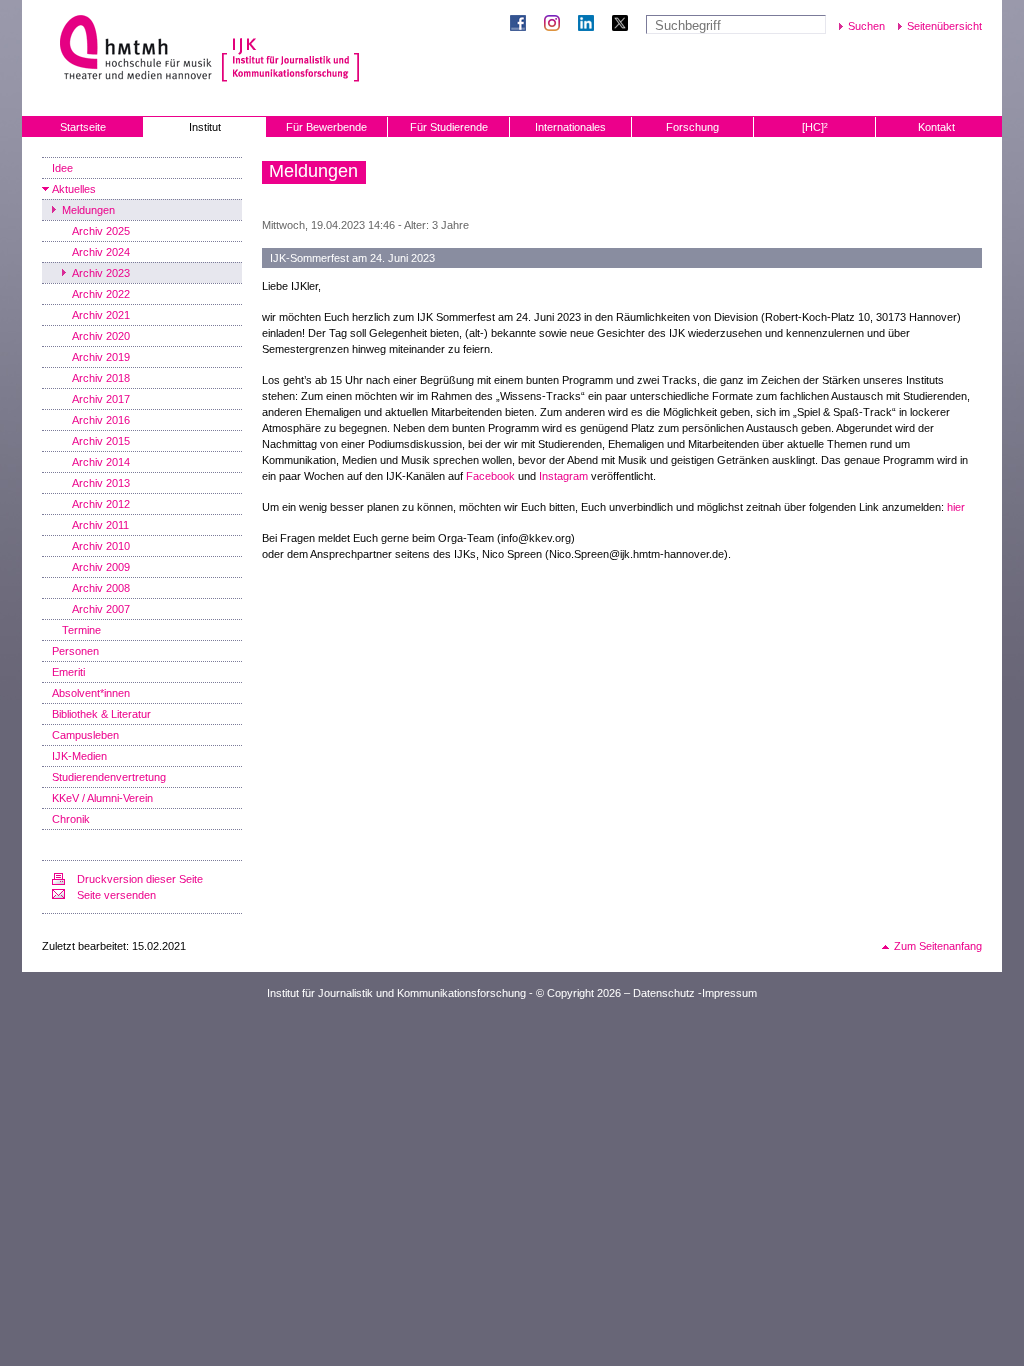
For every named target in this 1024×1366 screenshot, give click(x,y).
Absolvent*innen (91, 693)
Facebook (490, 476)
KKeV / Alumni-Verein (102, 798)
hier (956, 507)
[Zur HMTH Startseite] (129, 49)
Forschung (692, 127)
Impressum (729, 993)
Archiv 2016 (101, 420)
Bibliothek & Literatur (101, 714)
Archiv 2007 (101, 609)
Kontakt (936, 127)
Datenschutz (664, 993)
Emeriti (68, 672)
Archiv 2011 (100, 525)
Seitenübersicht (944, 26)
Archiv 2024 (101, 252)
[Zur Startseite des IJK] (290, 50)
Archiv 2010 (101, 546)
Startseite (83, 127)
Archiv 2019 (101, 357)
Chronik (71, 819)
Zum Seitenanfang (938, 946)
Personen (75, 651)
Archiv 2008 (101, 588)
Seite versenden (116, 895)
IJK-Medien (79, 756)
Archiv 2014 (101, 462)
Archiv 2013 (101, 483)
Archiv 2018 (101, 378)
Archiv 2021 (101, 315)
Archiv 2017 (101, 399)
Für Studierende (449, 127)
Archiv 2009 (101, 567)
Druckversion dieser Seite (140, 879)
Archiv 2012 (101, 504)
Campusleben (85, 735)
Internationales (570, 127)
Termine (81, 630)
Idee (62, 168)
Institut (205, 127)
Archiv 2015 (101, 441)
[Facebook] (522, 25)
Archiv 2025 (101, 231)
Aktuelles (74, 189)
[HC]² (815, 127)
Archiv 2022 (101, 294)
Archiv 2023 (101, 273)
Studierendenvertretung (109, 777)
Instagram (563, 476)
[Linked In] (590, 25)
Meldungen (88, 210)
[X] (624, 25)
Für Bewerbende (326, 127)
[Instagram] (556, 25)
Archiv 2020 (101, 336)
